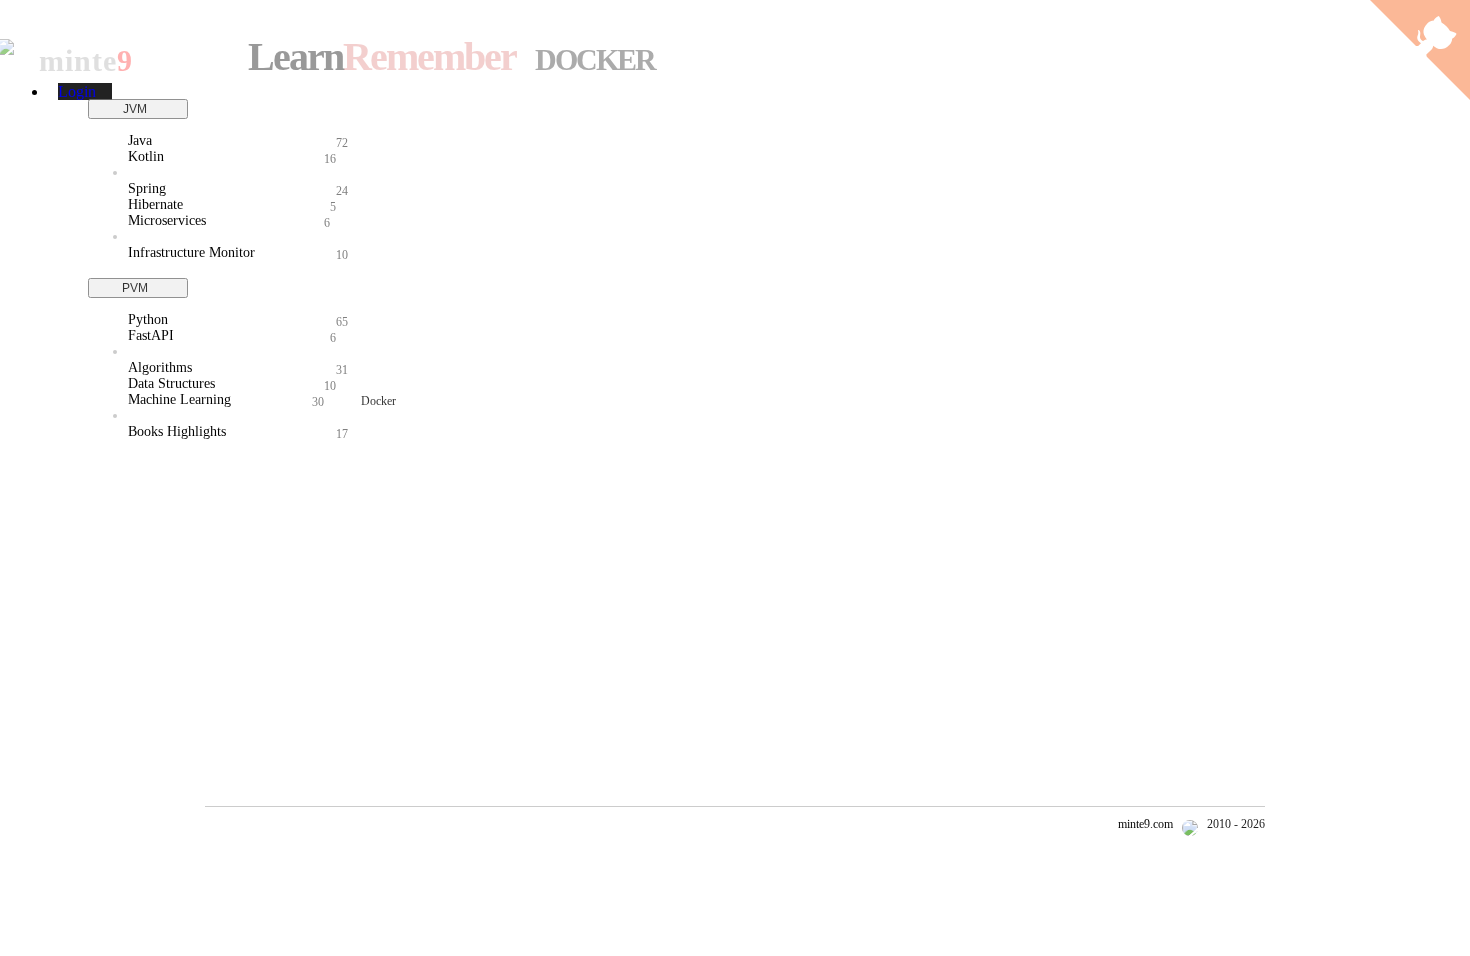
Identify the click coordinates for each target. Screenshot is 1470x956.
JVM (138, 109)
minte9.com (1145, 824)
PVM (138, 288)
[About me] (1191, 824)
